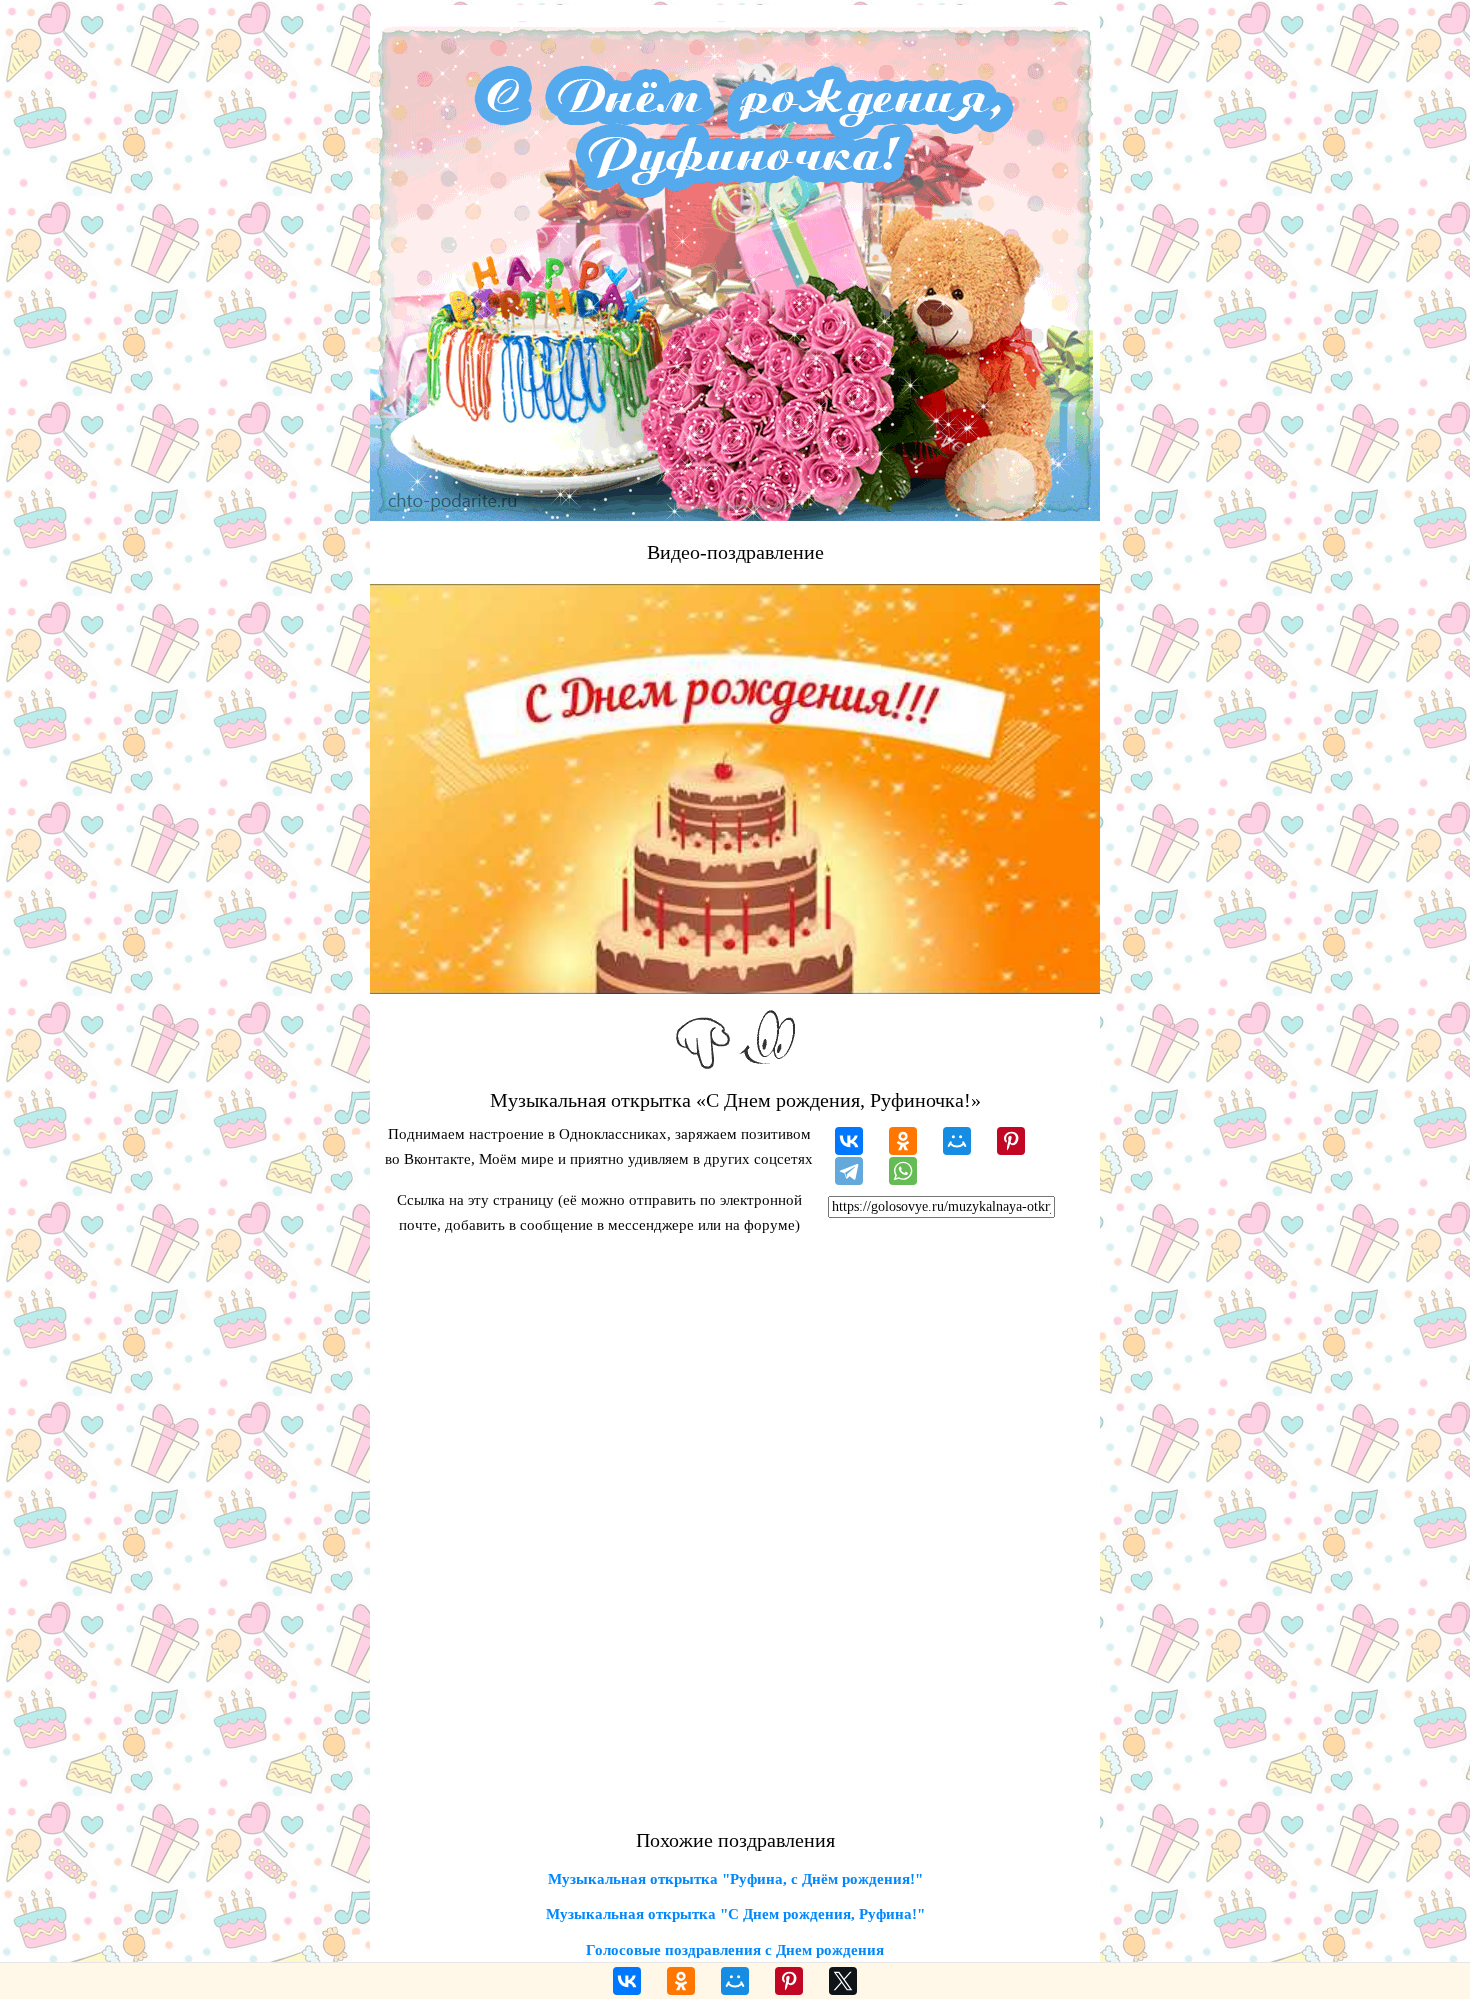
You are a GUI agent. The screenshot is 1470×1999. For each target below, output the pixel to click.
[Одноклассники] (903, 1141)
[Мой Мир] (957, 1141)
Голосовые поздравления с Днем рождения (735, 1950)
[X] (843, 1981)
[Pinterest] (1011, 1141)
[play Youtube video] (735, 789)
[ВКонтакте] (849, 1141)
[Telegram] (849, 1171)
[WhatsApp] (903, 1171)
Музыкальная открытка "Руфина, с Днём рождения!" (735, 1879)
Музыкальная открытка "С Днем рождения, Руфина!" (735, 1914)
